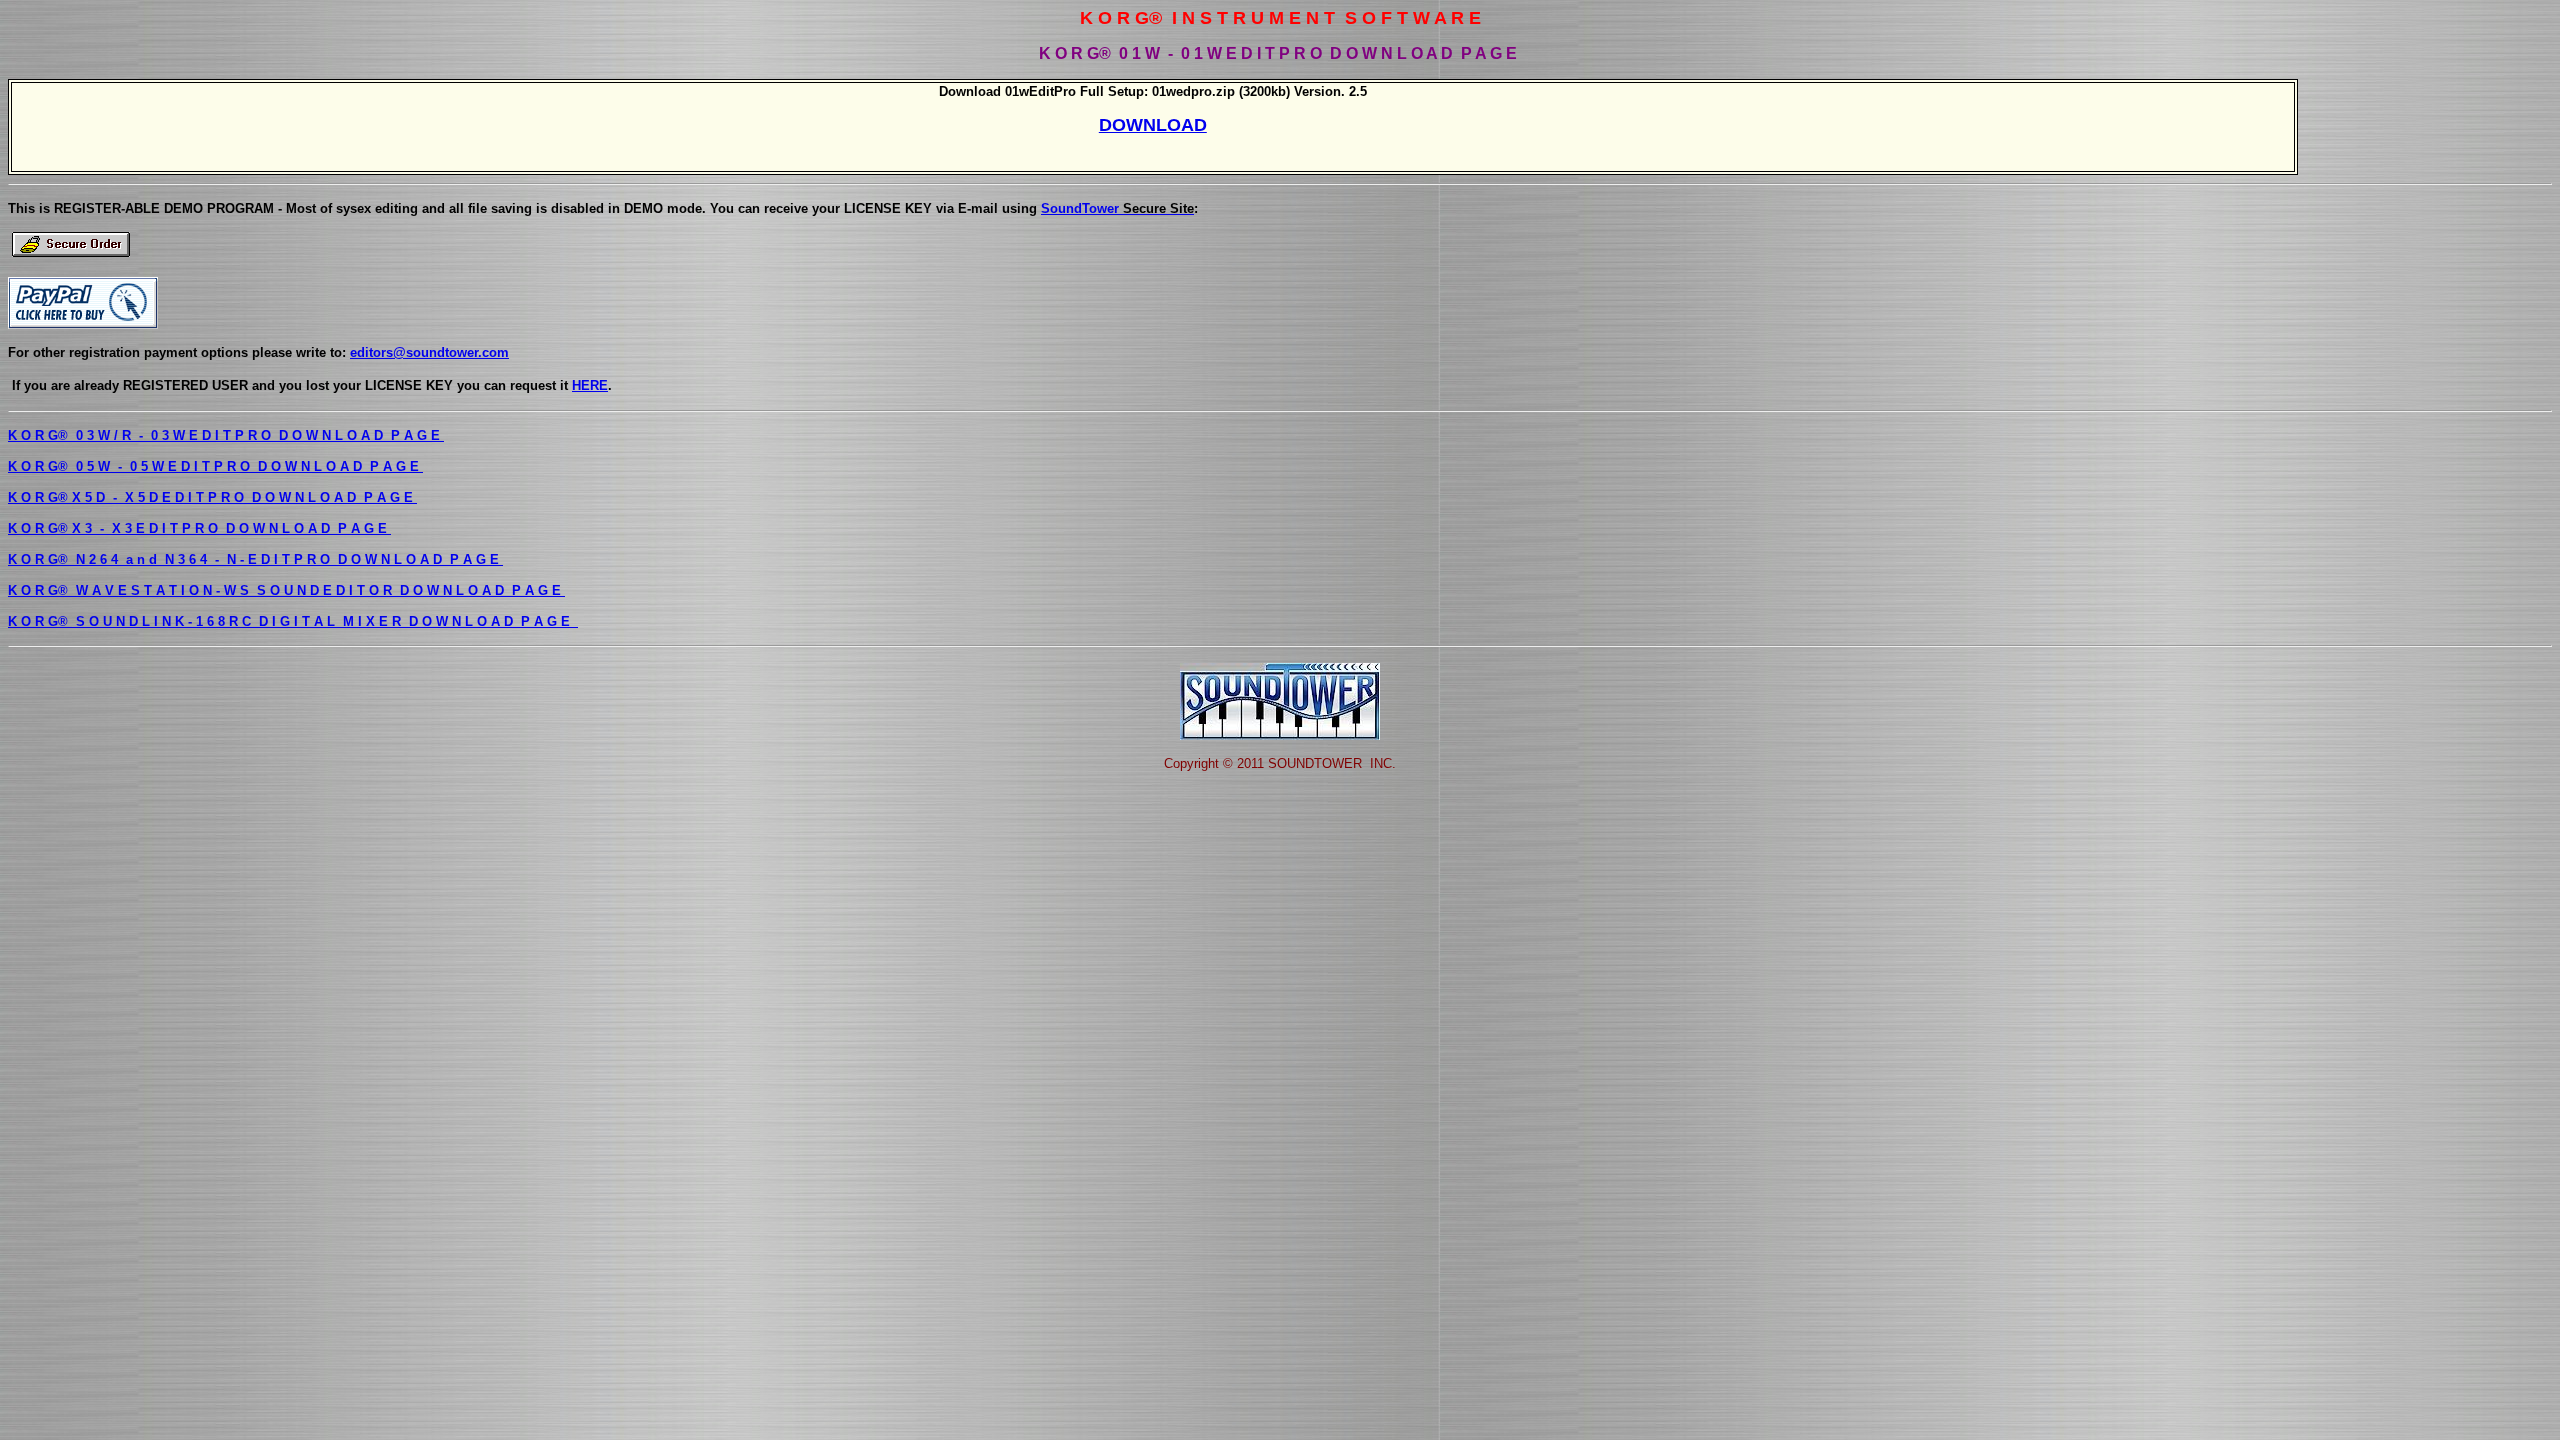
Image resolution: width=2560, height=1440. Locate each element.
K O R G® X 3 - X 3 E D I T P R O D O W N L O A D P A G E (199, 528)
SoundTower (1117, 208)
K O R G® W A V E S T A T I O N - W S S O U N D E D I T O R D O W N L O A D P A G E (286, 590)
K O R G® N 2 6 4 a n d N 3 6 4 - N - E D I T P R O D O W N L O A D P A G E (255, 559)
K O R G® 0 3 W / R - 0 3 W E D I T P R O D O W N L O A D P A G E (226, 435)
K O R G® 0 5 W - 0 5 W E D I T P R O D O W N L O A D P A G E (215, 466)
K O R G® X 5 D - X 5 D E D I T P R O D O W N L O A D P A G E (212, 497)
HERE (590, 385)
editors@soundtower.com (429, 352)
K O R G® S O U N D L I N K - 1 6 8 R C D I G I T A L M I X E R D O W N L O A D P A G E (293, 621)
